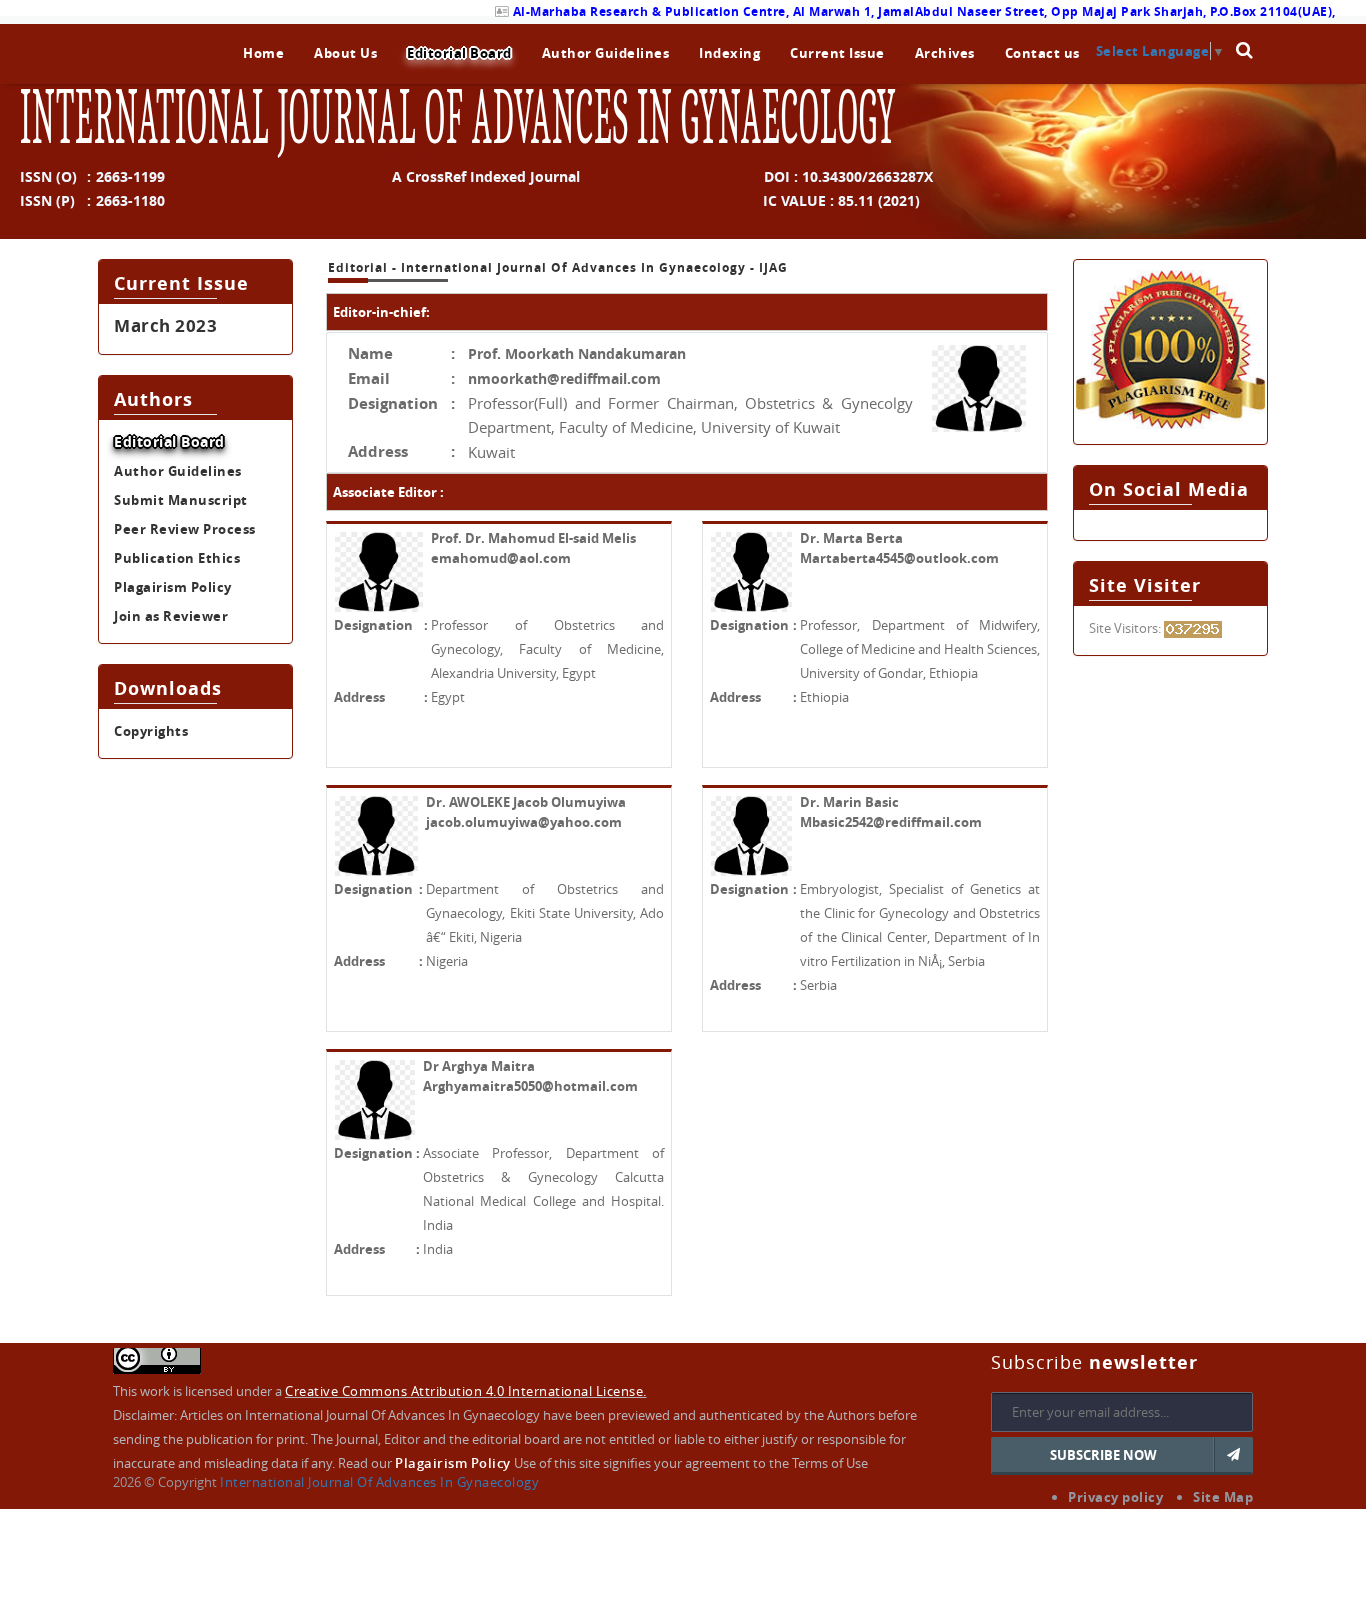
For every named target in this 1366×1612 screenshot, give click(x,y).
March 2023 (165, 325)
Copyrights (151, 731)
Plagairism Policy (173, 587)
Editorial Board (459, 53)
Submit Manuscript (181, 500)
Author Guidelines (606, 53)
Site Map (1223, 1497)
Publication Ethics (177, 558)
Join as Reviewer (171, 616)
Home (263, 53)
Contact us (1042, 53)
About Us (345, 53)
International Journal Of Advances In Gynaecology (379, 1482)
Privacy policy (1115, 1497)
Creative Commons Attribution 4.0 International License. (466, 1391)
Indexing (729, 53)
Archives (945, 53)
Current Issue (837, 53)
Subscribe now (1103, 1455)
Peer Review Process (185, 529)
